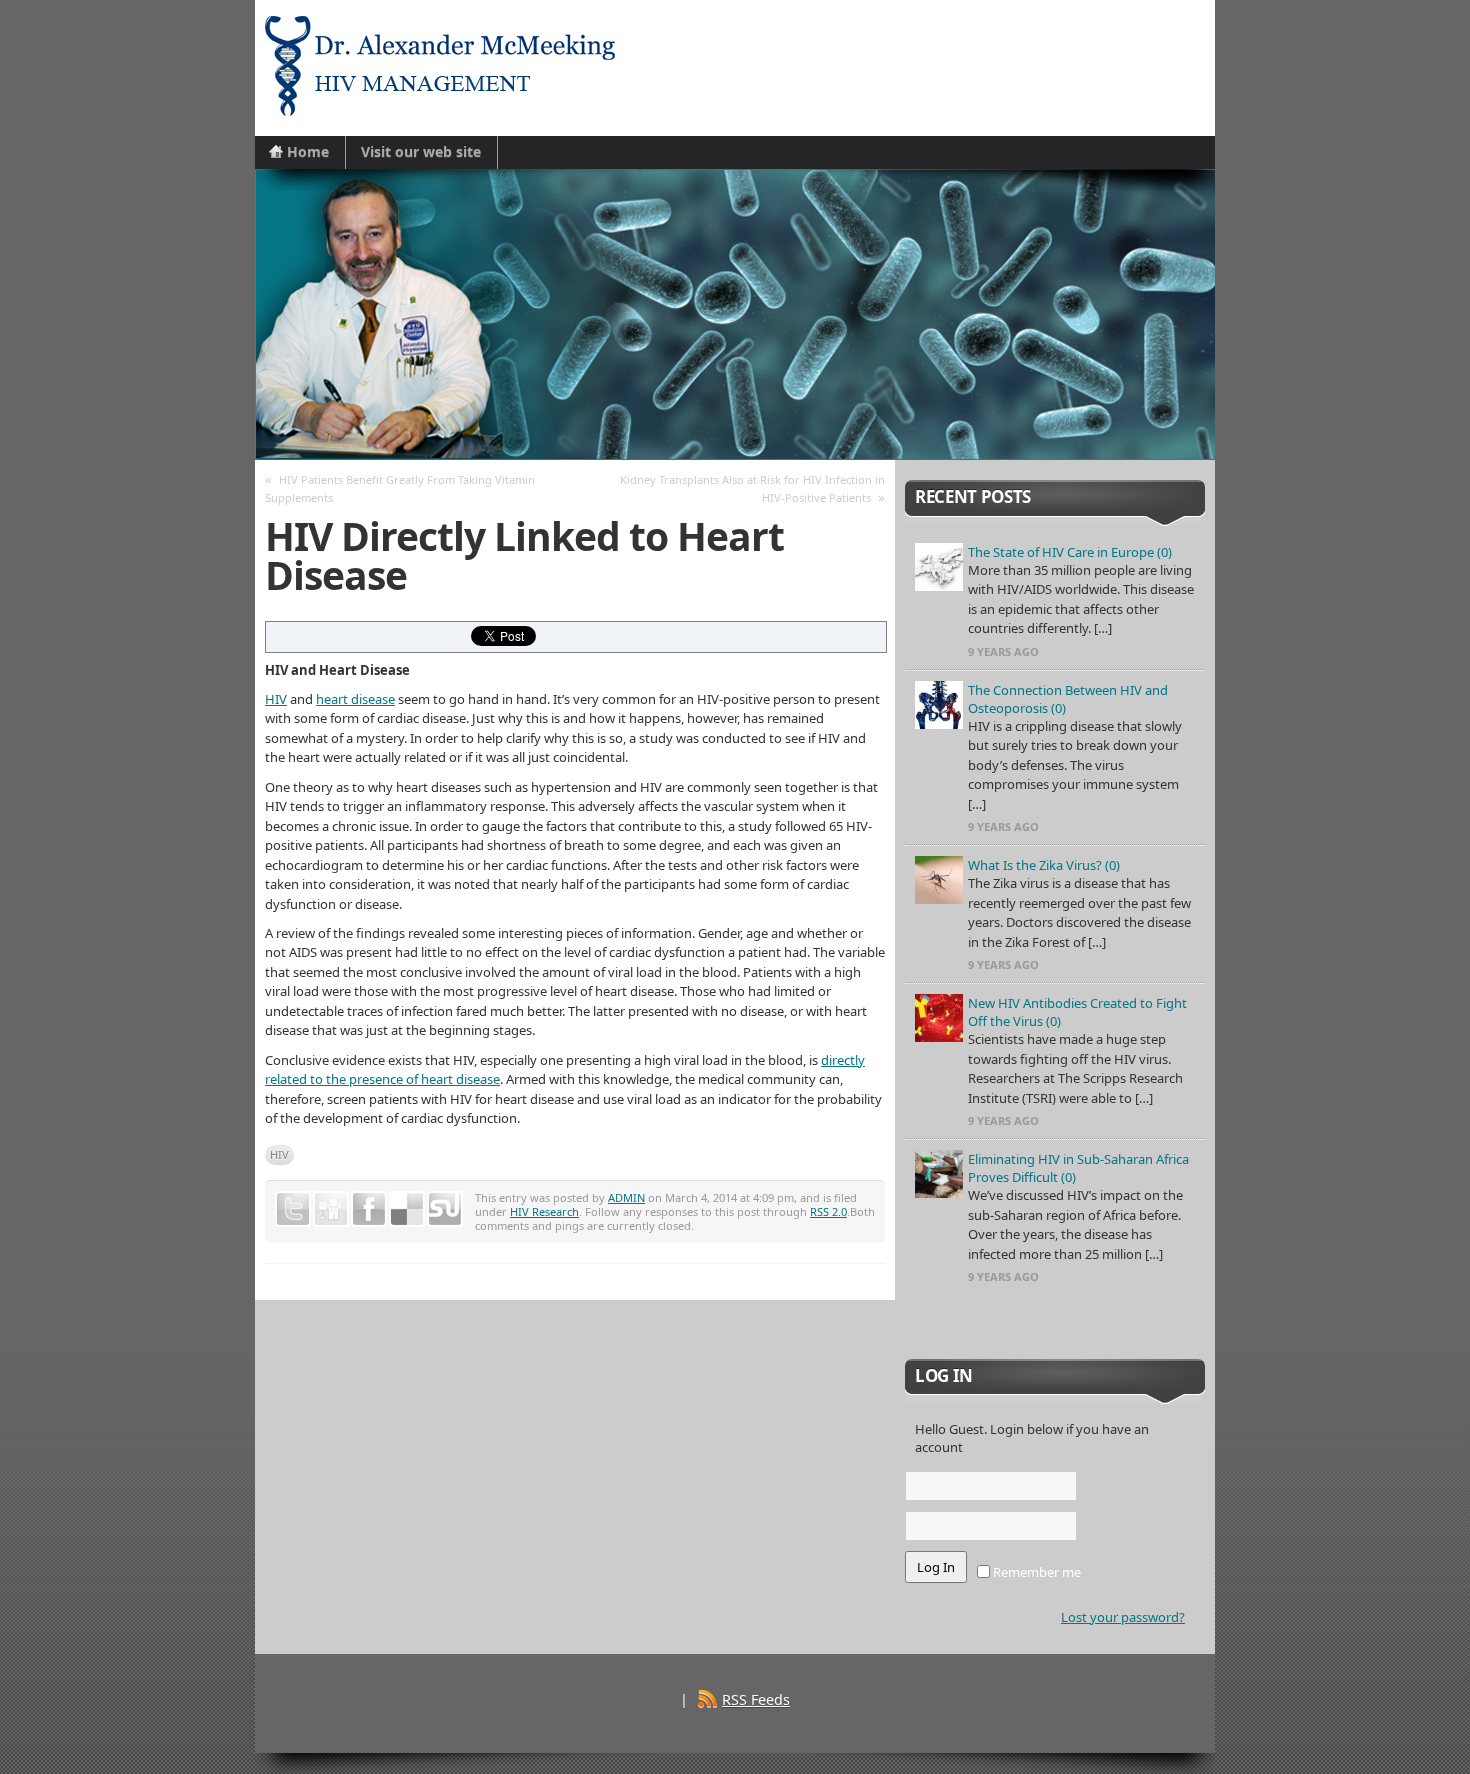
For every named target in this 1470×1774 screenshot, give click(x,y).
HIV (276, 699)
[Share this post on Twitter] (293, 1209)
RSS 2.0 (828, 1211)
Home (308, 151)
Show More (1055, 1315)
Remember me (1035, 1572)
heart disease (355, 699)
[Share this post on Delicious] (407, 1209)
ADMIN (626, 1197)
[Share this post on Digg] (331, 1209)
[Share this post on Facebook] (369, 1209)
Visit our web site (421, 151)
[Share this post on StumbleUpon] (445, 1209)
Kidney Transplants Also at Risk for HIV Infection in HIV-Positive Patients (752, 488)
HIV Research (544, 1211)
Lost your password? (1123, 1617)
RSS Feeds (756, 1699)
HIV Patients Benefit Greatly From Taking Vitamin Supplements (400, 488)
